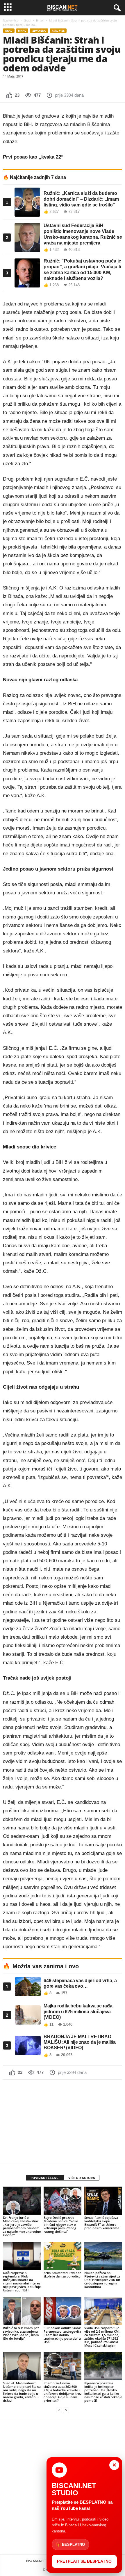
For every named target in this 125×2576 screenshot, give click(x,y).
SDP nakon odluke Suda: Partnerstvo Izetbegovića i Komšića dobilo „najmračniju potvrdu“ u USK (62, 2335)
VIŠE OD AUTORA (82, 2178)
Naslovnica (11, 20)
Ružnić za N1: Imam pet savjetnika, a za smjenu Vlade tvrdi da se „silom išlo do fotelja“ (21, 2333)
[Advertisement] (63, 2122)
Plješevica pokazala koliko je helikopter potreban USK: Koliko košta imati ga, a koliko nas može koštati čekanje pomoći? (103, 2392)
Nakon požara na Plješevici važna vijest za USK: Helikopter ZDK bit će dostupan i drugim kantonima (102, 2280)
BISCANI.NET (35, 2561)
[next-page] (66, 2410)
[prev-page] (59, 2410)
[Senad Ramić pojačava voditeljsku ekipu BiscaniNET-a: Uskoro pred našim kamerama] (103, 2201)
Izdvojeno (39, 31)
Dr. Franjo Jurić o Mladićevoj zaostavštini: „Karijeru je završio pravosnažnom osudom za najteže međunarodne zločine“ (22, 2226)
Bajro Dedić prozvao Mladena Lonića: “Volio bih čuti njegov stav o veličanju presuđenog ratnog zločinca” (61, 2224)
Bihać (40, 20)
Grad (27, 20)
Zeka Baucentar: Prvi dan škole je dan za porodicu (63, 2274)
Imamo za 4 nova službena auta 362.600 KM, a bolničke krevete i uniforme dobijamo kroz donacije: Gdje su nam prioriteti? (63, 2392)
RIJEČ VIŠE (58, 31)
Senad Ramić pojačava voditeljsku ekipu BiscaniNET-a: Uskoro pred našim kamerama (102, 2223)
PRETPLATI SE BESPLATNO (84, 2561)
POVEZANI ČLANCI (45, 2178)
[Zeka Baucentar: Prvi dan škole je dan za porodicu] (63, 2256)
